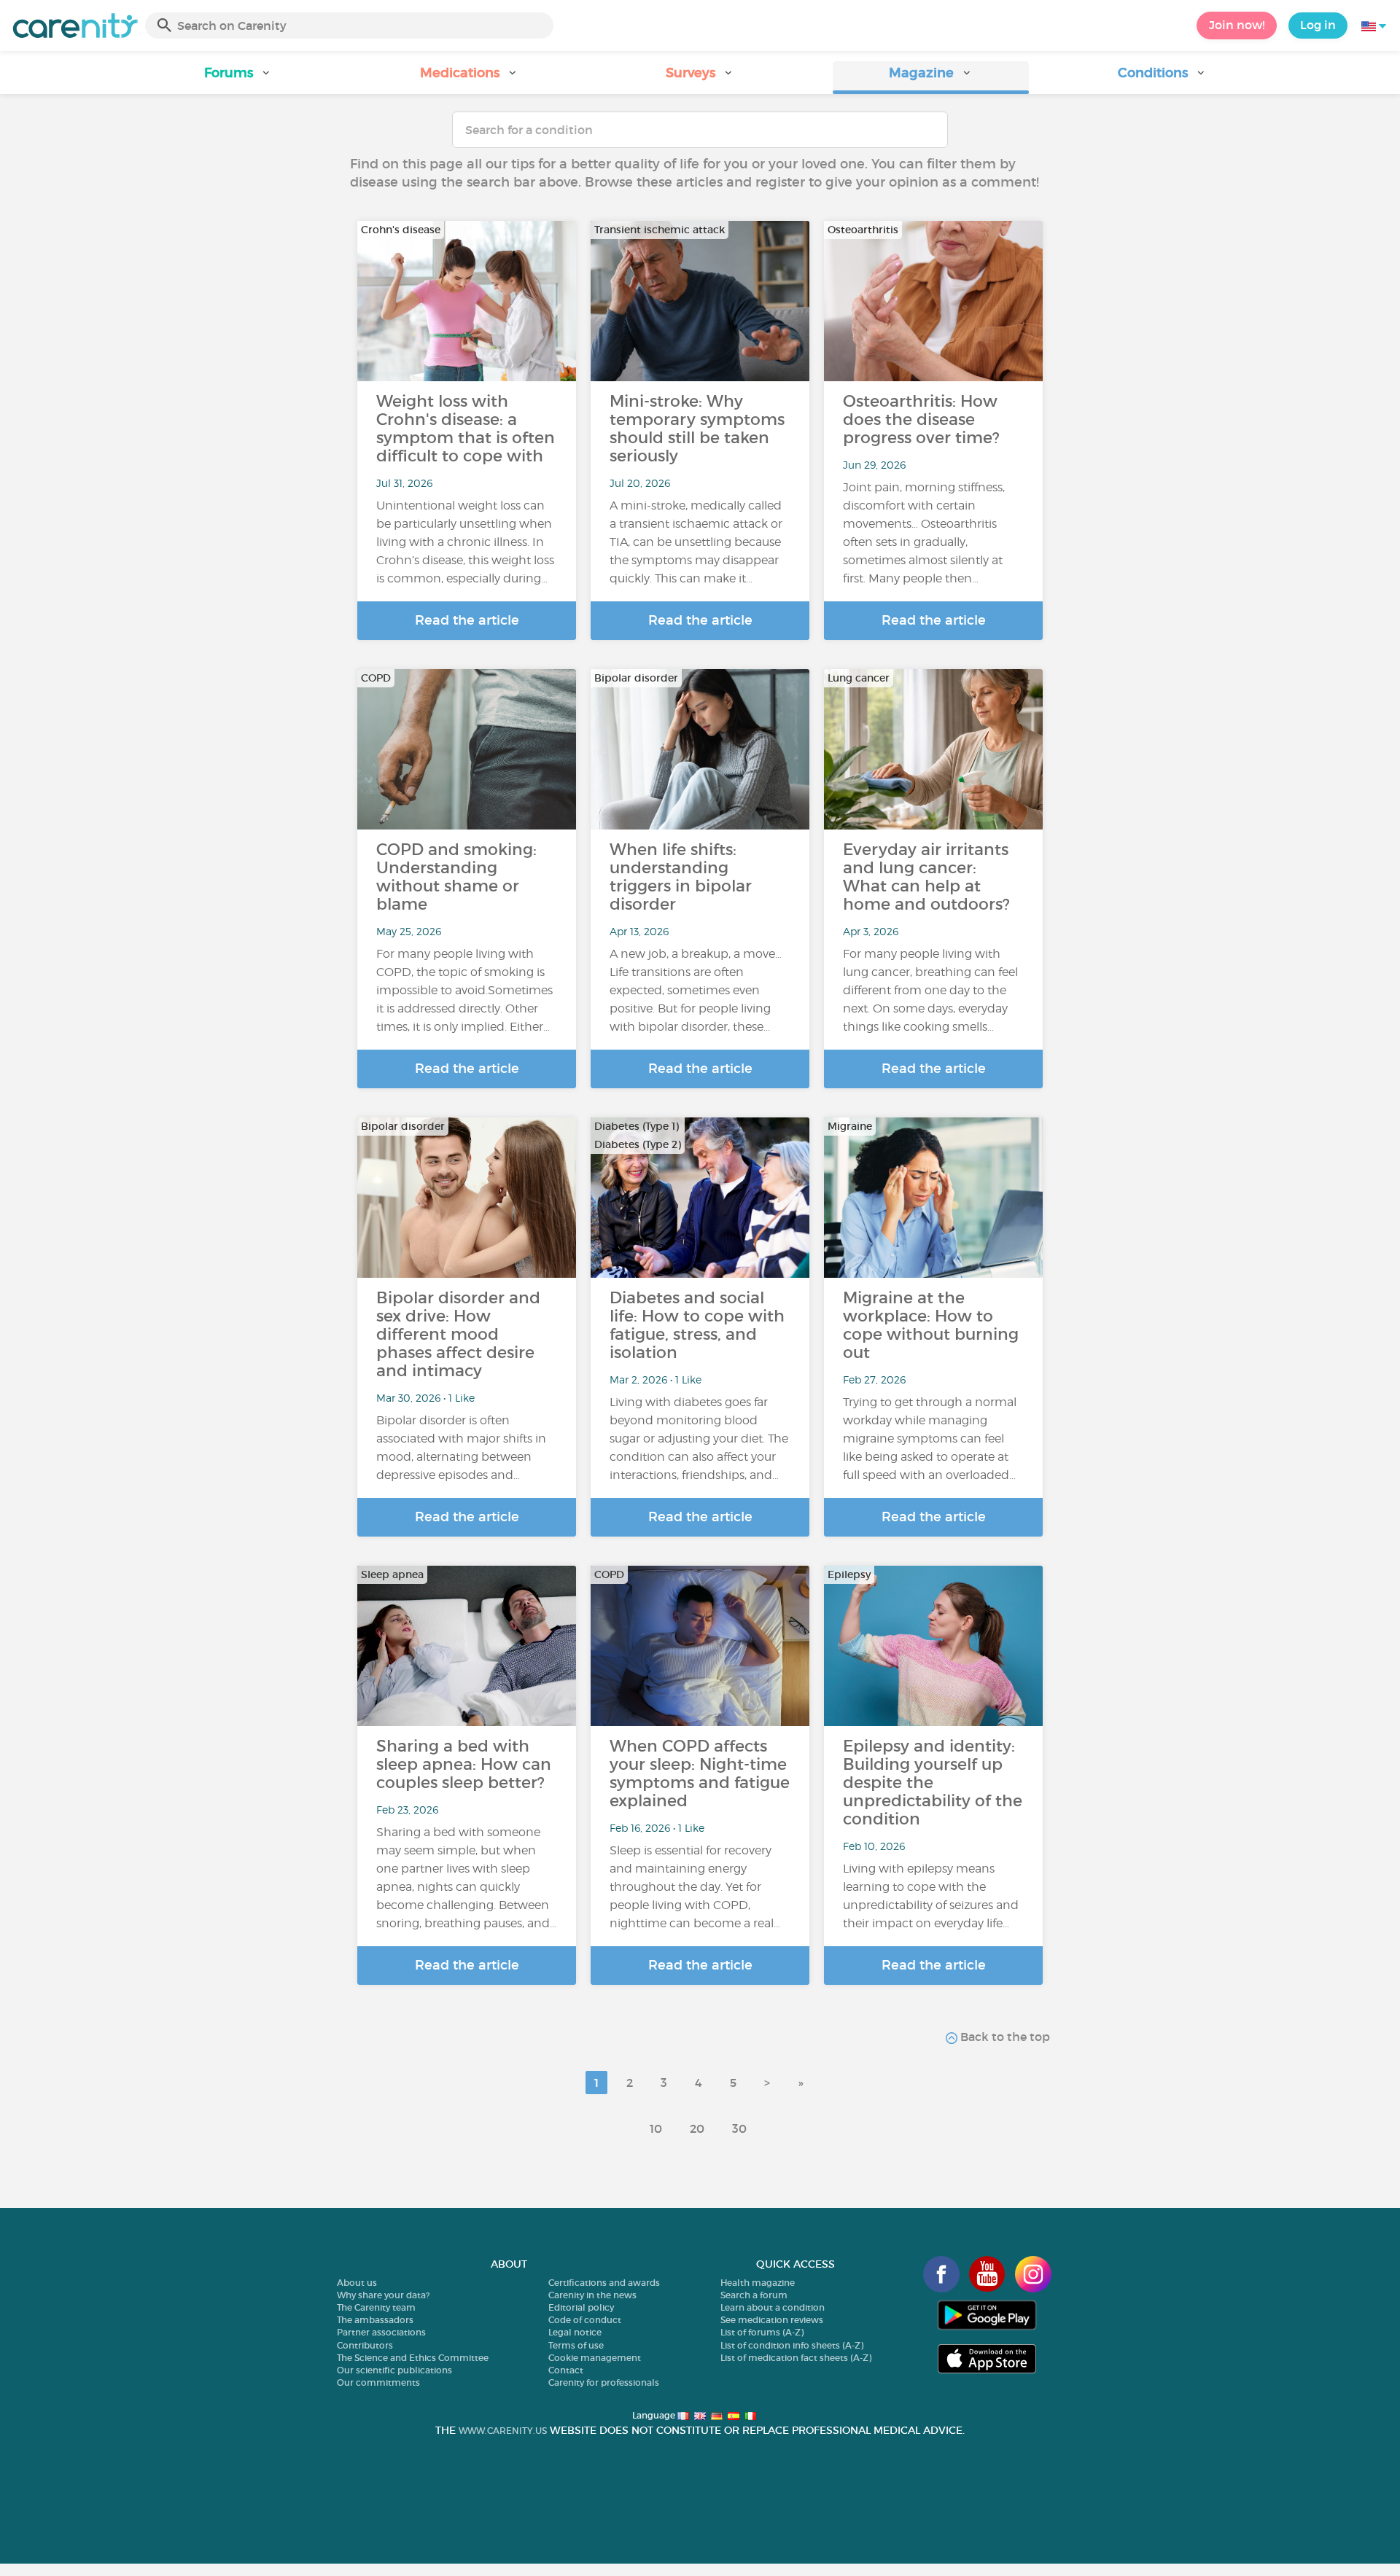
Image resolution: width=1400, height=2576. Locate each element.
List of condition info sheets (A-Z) (792, 2345)
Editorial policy (581, 2307)
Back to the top (1004, 2037)
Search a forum (754, 2295)
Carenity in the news (592, 2295)
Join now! (1237, 25)
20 (697, 2128)
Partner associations (381, 2332)
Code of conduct (585, 2320)
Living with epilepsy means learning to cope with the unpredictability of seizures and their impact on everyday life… (931, 1896)
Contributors (365, 2345)
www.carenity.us (503, 2431)
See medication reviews (772, 2320)
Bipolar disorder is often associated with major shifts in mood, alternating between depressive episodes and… (461, 1448)
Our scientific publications (394, 2370)
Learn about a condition (773, 2307)
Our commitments (378, 2382)
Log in (1318, 25)
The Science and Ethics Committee (413, 2358)
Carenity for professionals (604, 2382)
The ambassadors (375, 2320)
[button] (238, 78)
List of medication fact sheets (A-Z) (796, 2358)
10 (656, 2128)
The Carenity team (376, 2307)
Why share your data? (383, 2295)
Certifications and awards (604, 2283)
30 (739, 2128)
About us (357, 2283)
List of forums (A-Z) (762, 2332)
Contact (566, 2370)
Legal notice (575, 2332)
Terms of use (576, 2345)
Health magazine (758, 2283)
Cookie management (595, 2358)
